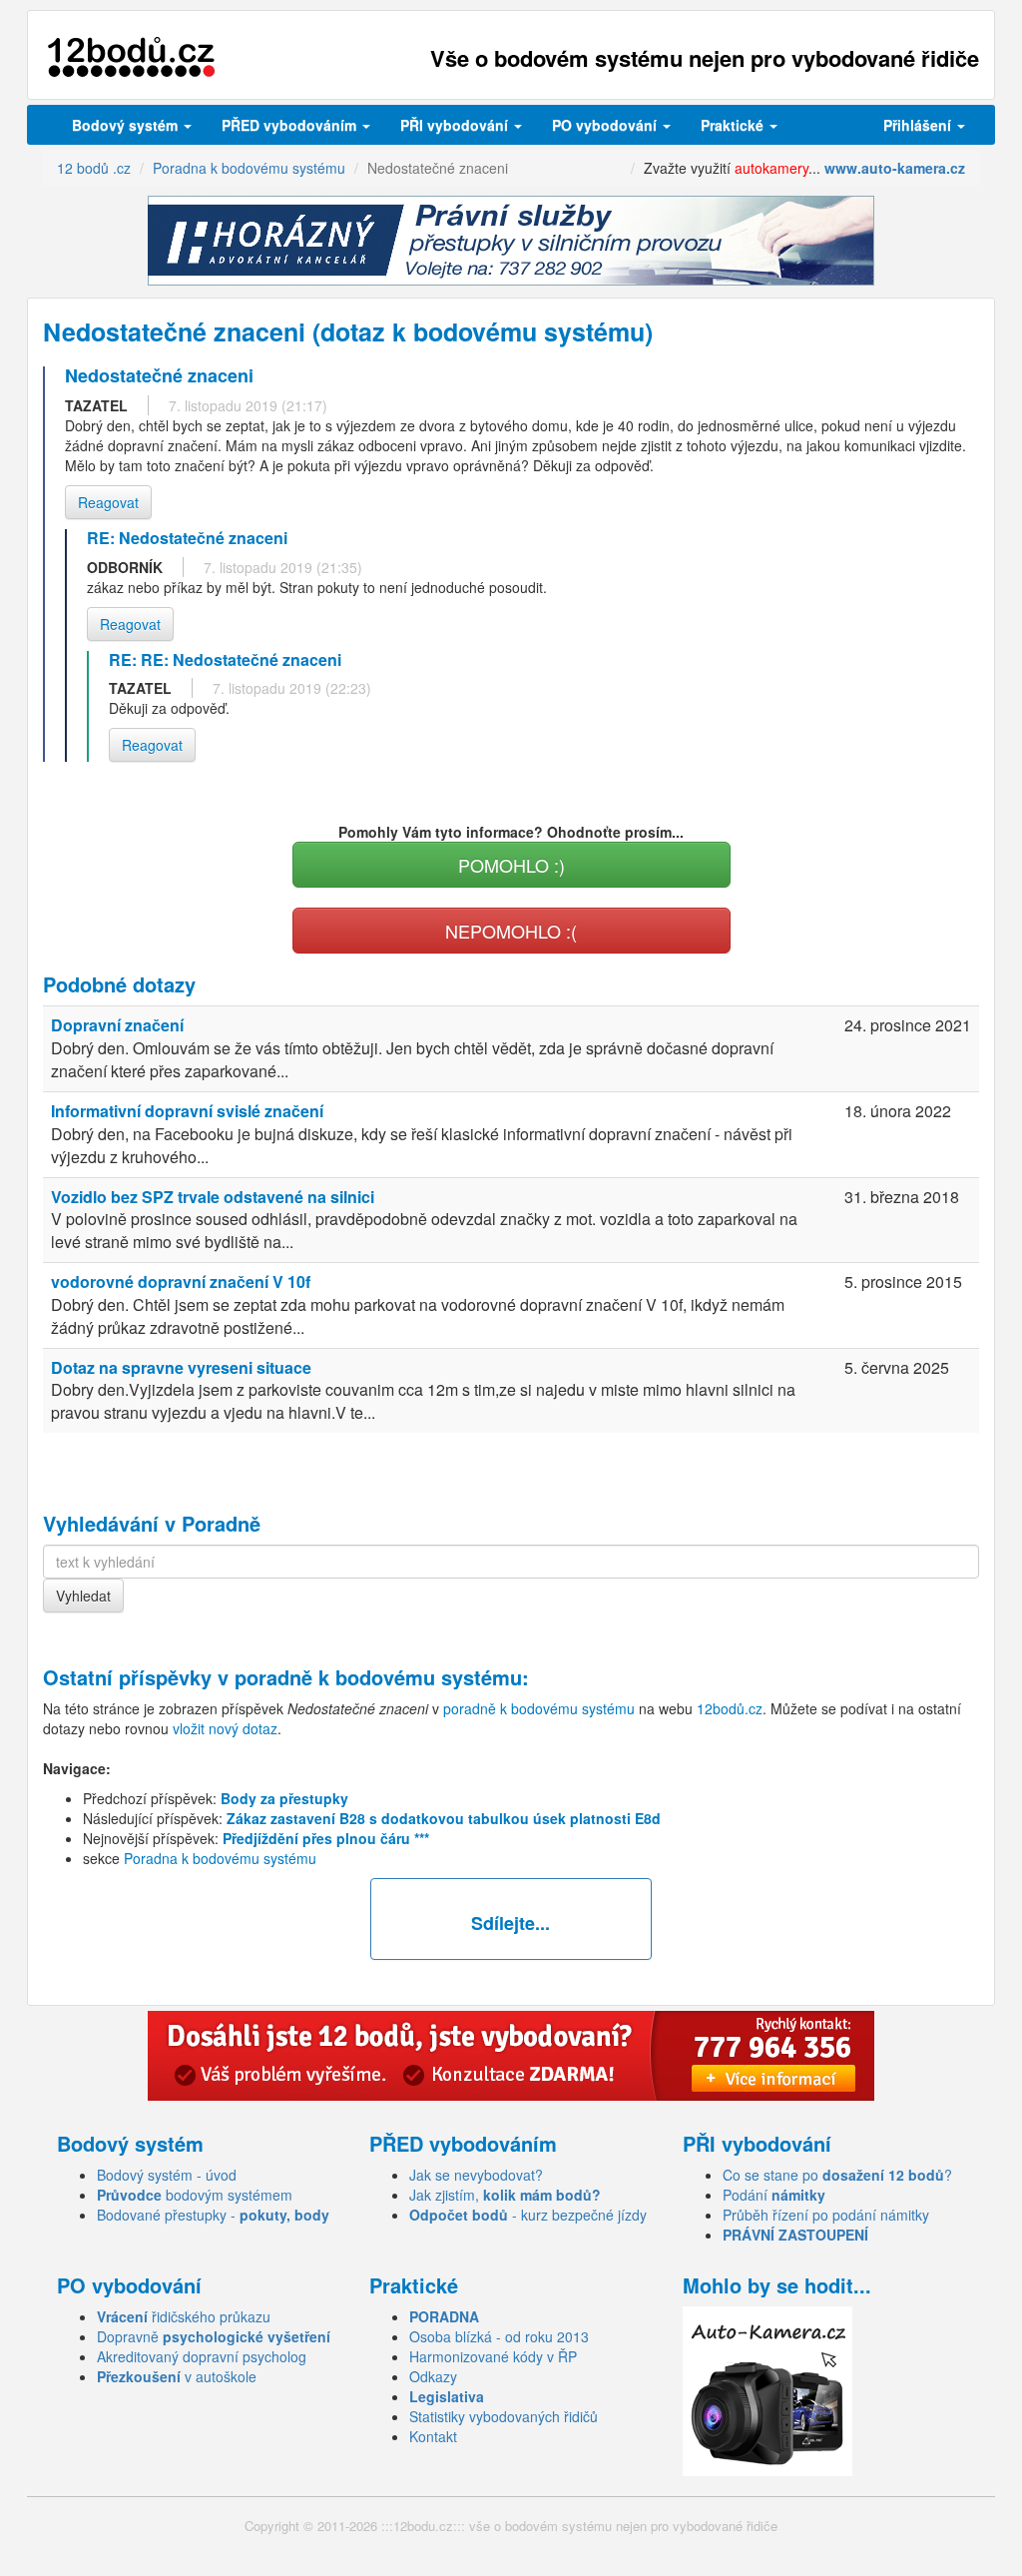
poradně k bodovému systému (378, 1677)
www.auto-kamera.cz (895, 168)
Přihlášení (919, 125)
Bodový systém (127, 125)
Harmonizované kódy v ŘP (493, 2356)
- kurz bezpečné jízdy (528, 2215)
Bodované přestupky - (213, 2215)
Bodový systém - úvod (167, 2175)
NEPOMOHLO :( (511, 931)
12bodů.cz (730, 1708)
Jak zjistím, (505, 2195)
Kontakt (433, 2436)
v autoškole (177, 2376)
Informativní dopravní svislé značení (187, 1111)
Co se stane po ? (837, 2175)
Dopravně (214, 2336)
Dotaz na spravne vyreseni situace (181, 1367)
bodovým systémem (195, 2195)
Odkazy (433, 2376)
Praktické (734, 125)
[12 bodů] (131, 57)
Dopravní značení (117, 1025)
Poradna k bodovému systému (220, 1858)
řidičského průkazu (184, 2316)
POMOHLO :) (511, 865)
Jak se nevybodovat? (476, 2175)
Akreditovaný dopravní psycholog (202, 2356)
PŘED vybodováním (291, 125)
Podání (774, 2195)
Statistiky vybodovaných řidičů (504, 2416)
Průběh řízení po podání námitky (826, 2215)
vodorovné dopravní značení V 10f (181, 1282)
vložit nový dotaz (225, 1728)
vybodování (456, 125)
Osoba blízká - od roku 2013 (499, 2336)
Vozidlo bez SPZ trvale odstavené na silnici (213, 1197)
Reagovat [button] (108, 502)
